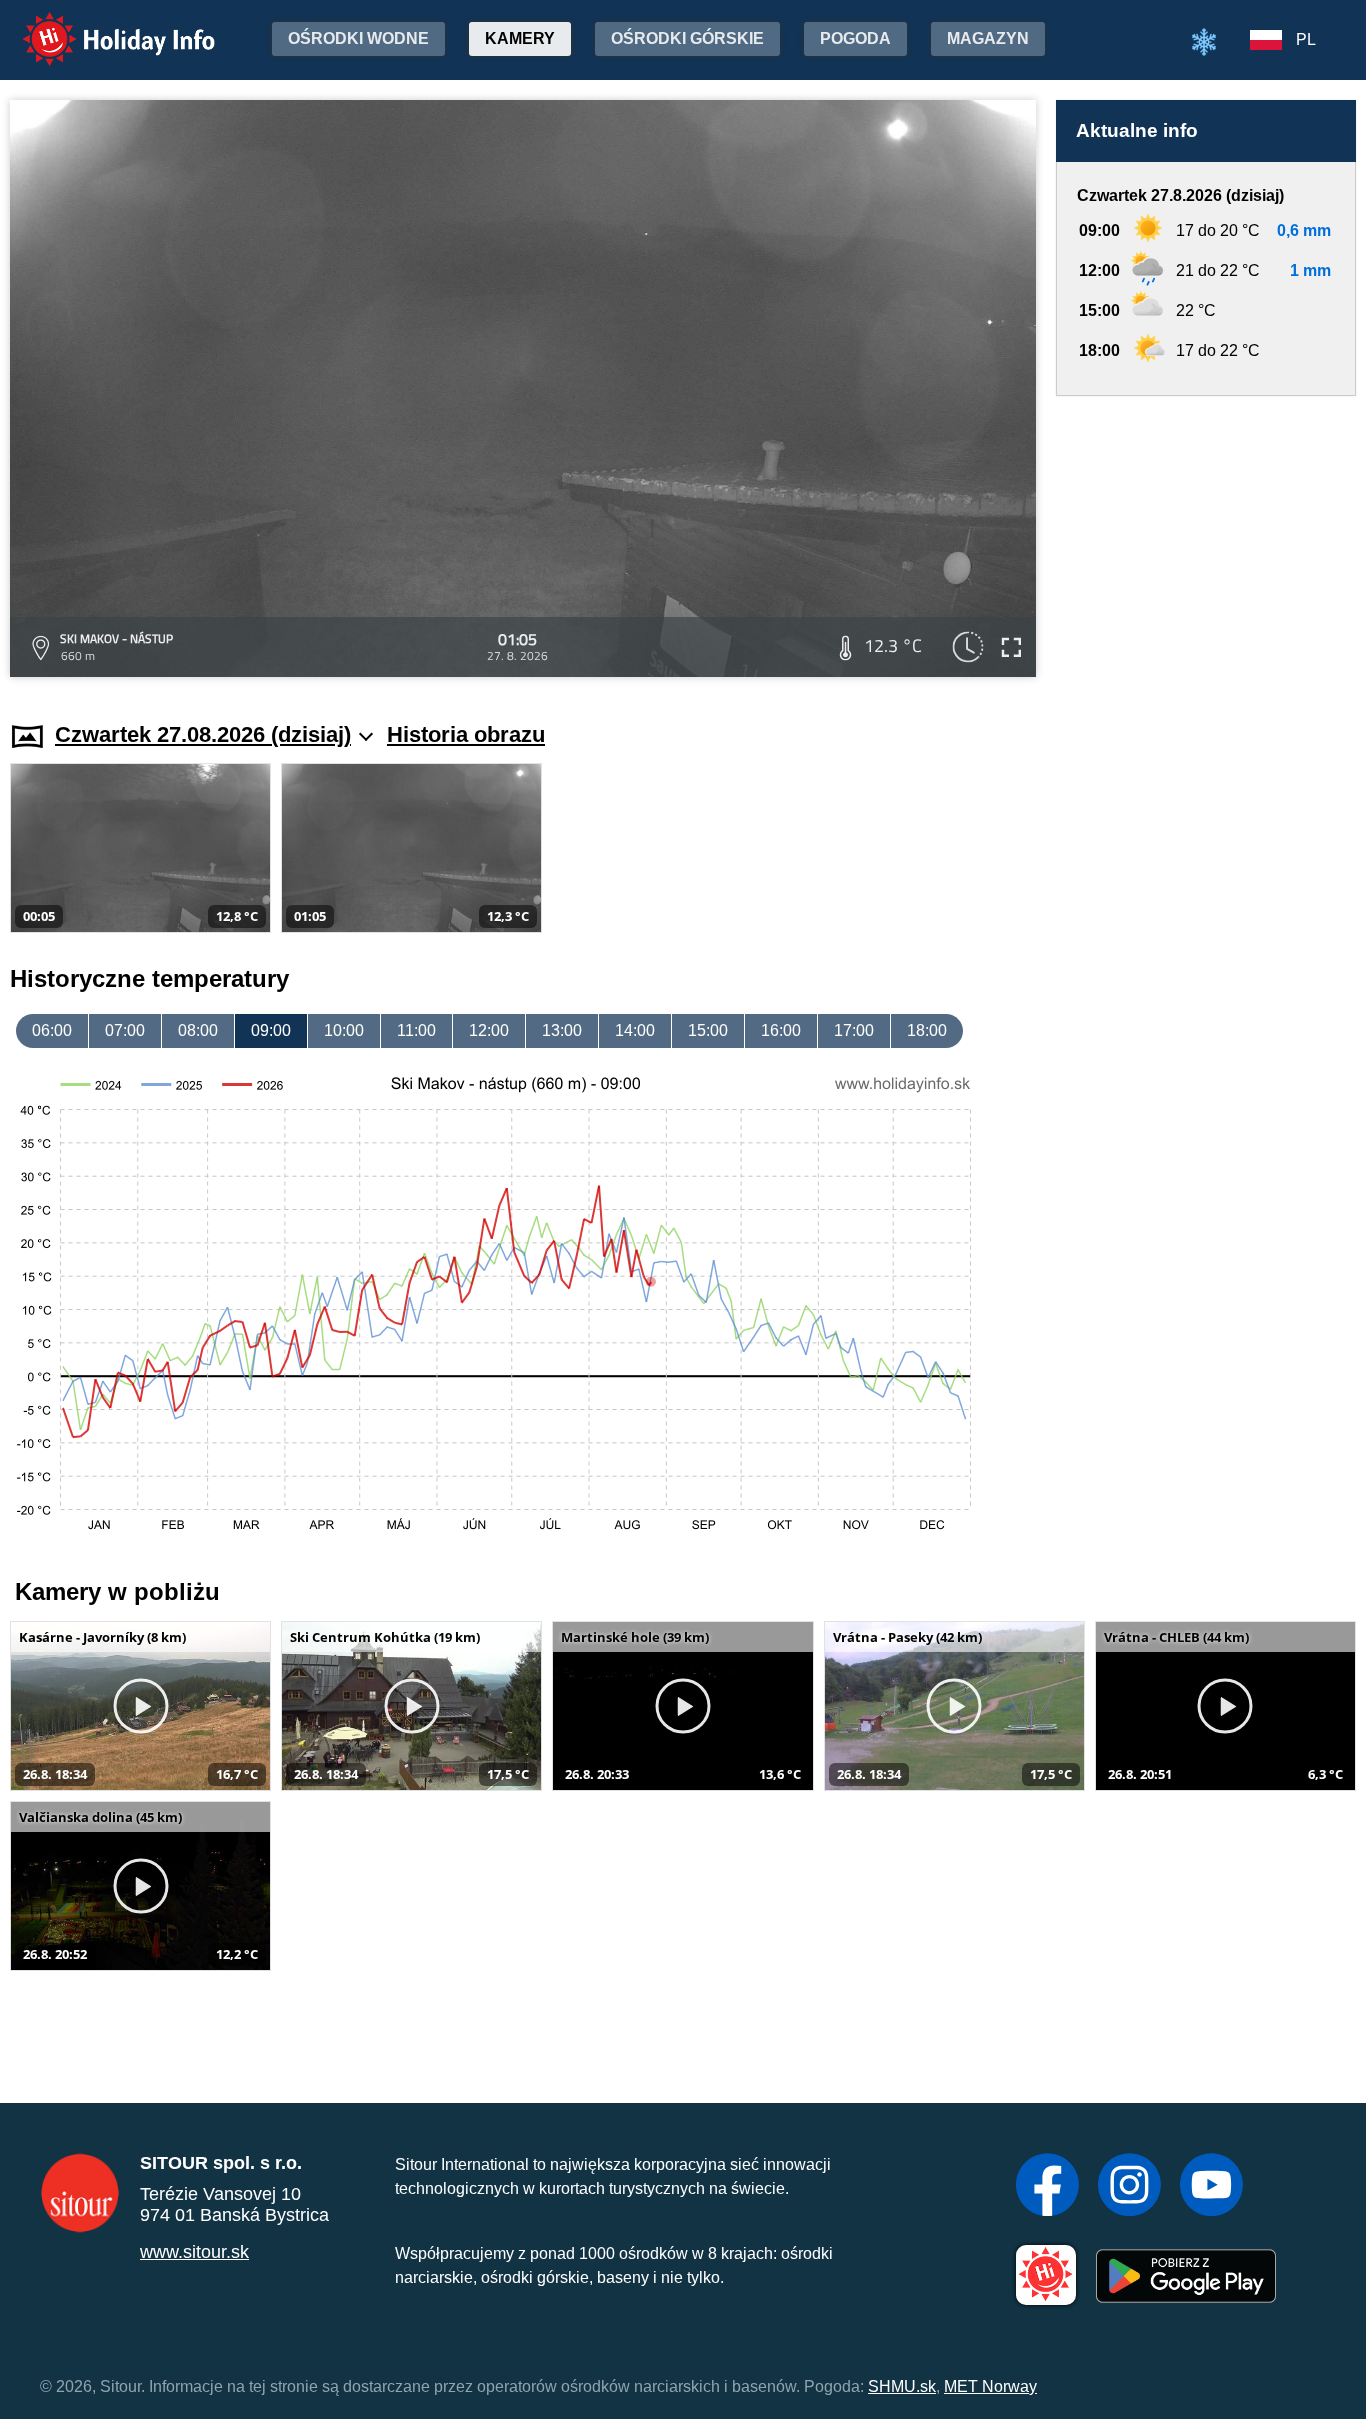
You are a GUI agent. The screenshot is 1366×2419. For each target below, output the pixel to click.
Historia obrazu (466, 734)
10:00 (344, 1030)
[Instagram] (1129, 2187)
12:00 (489, 1030)
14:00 (635, 1030)
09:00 (271, 1030)
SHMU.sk (902, 2386)
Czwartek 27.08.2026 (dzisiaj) (203, 734)
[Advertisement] (1206, 539)
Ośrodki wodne (358, 38)
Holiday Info (100, 25)
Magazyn (988, 38)
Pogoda (855, 38)
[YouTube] (1211, 2187)
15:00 (708, 1030)
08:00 (198, 1030)
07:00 (125, 1030)
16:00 (781, 1030)
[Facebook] (1047, 2187)
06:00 (52, 1030)
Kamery (520, 38)
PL (1306, 39)
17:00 (854, 1030)
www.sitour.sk (194, 2252)
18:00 (927, 1030)
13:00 (562, 1030)
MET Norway (990, 2386)
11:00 (416, 1030)
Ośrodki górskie (687, 38)
